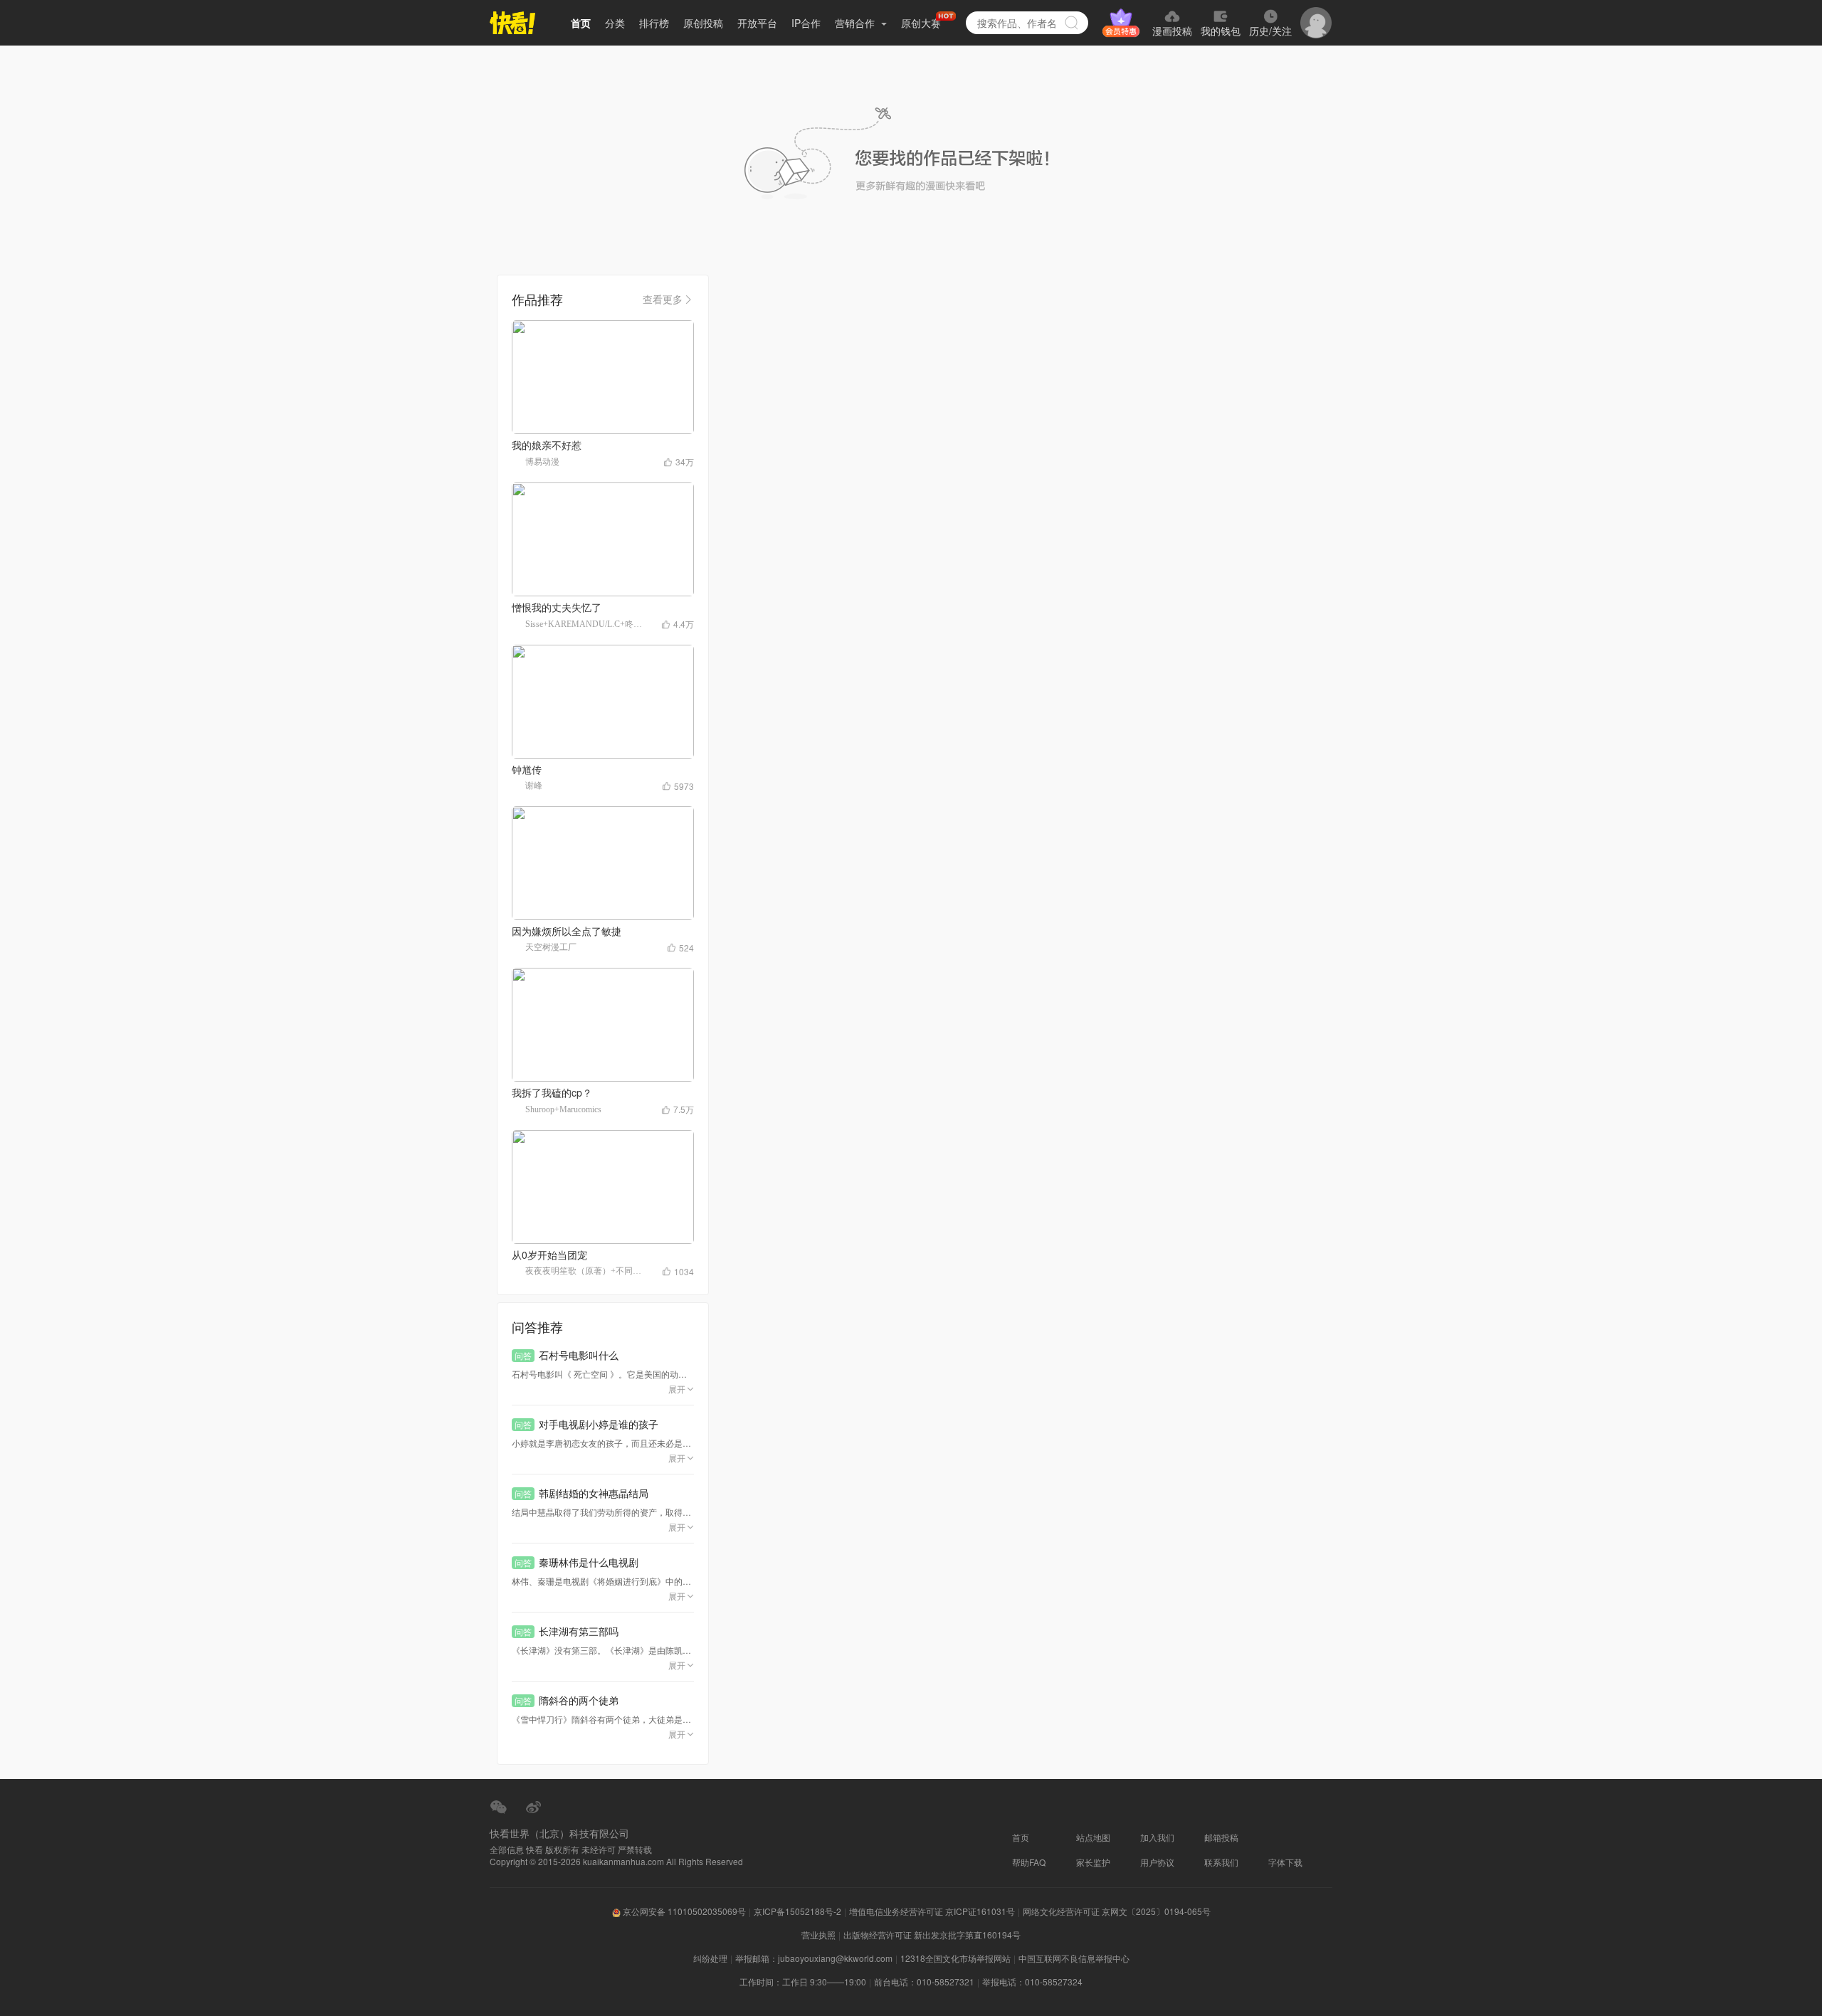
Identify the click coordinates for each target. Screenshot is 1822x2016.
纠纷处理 (710, 1958)
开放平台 (757, 23)
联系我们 (1221, 1862)
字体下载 (1285, 1862)
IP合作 (806, 23)
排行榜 (654, 23)
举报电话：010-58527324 (1032, 1981)
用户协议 (1157, 1862)
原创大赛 (921, 23)
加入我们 (1157, 1837)
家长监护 (1093, 1862)
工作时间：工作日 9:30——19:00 (803, 1981)
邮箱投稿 (1221, 1837)
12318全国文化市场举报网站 (955, 1958)
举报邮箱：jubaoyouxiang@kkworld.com (814, 1958)
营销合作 (856, 23)
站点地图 (1093, 1837)
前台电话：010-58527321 (924, 1981)
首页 (581, 23)
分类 (615, 23)
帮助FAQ (1029, 1862)
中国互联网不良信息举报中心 (1074, 1958)
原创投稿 (703, 23)
